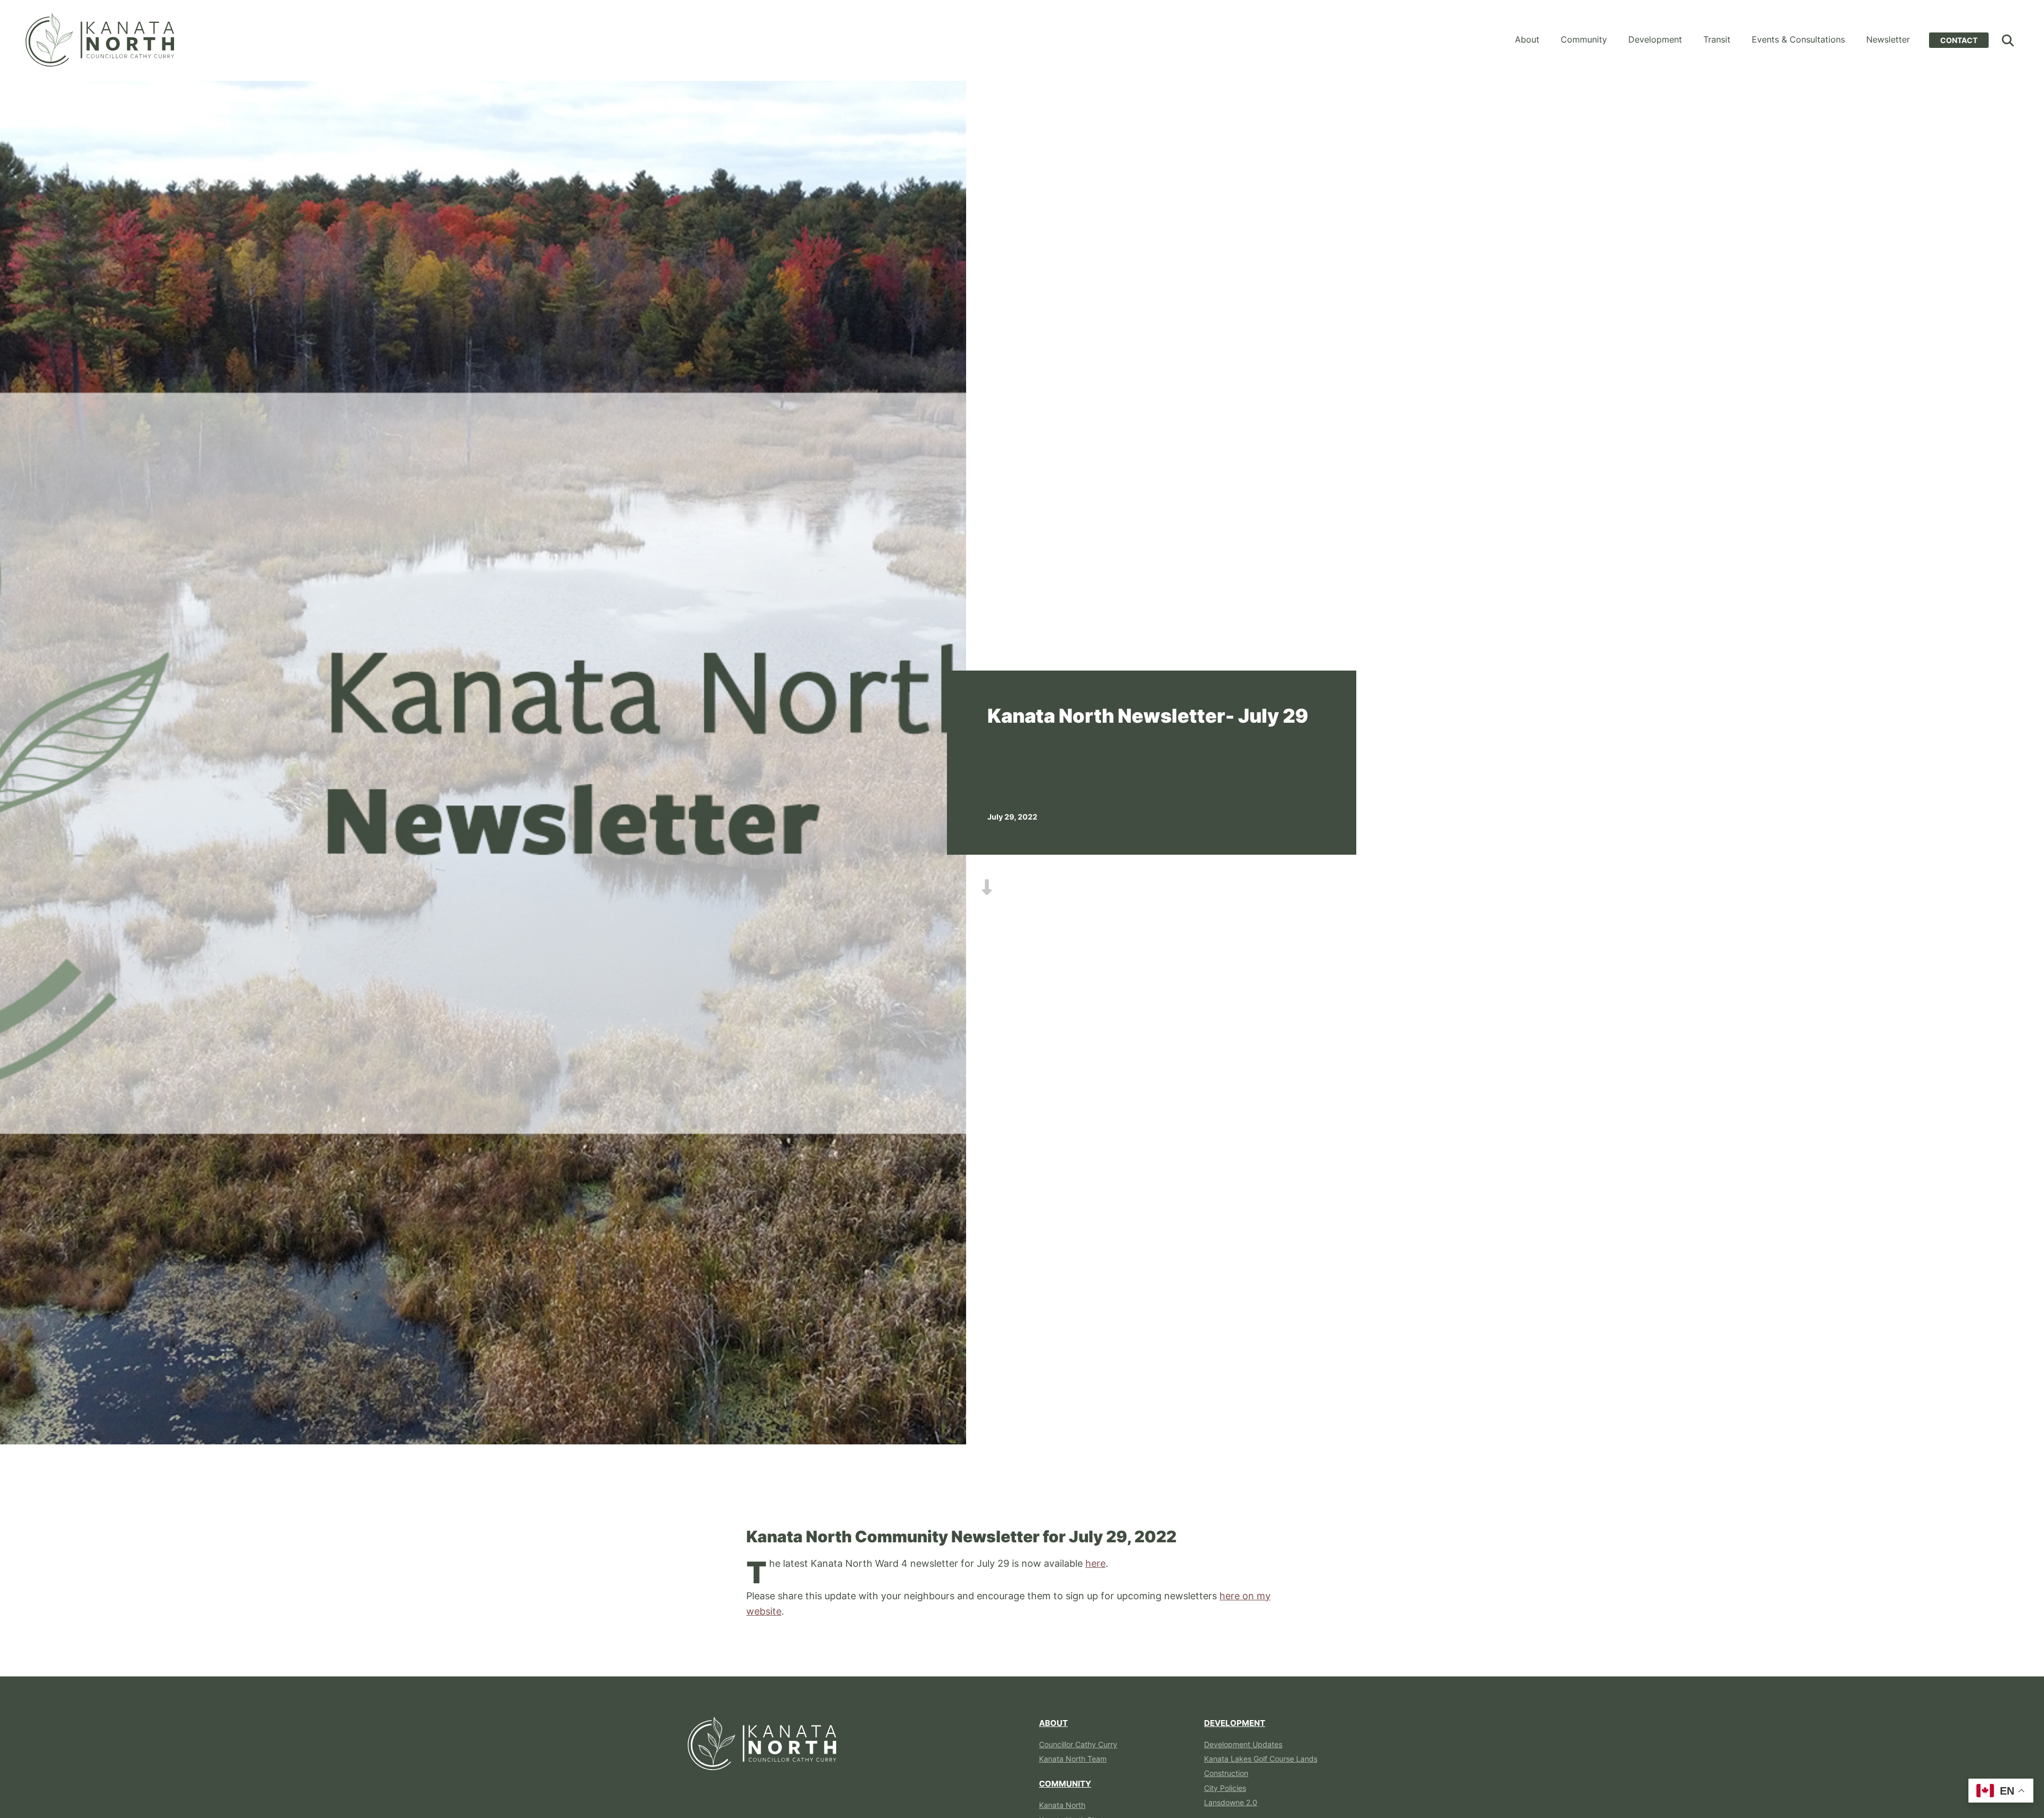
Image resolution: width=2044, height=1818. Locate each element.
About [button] (1527, 39)
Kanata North (1062, 1805)
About (1053, 1723)
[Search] (2008, 40)
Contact (1959, 40)
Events (1798, 39)
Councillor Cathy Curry (1078, 1744)
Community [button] (1584, 39)
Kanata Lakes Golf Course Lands (1261, 1759)
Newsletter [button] (1888, 39)
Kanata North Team (1073, 1759)
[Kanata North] (100, 40)
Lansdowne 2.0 (1231, 1802)
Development (1235, 1723)
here (1095, 1563)
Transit (1717, 39)
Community (1065, 1784)
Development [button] (1655, 39)
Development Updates (1243, 1744)
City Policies (1225, 1788)
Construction (1226, 1773)
